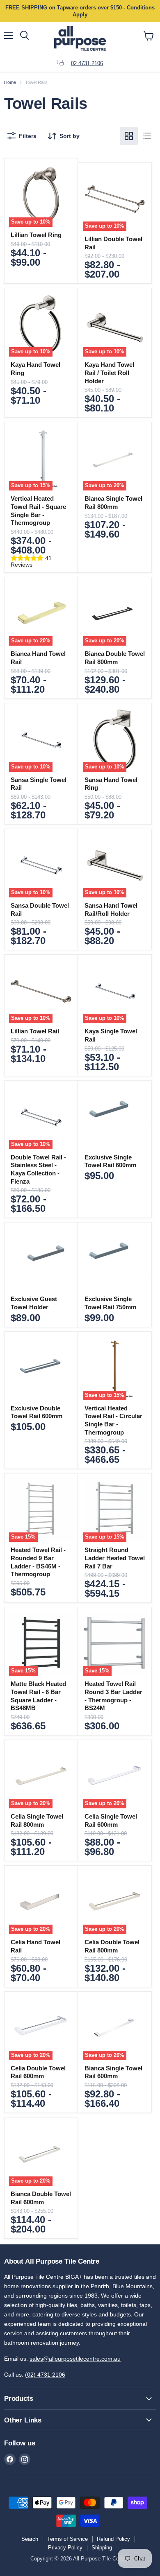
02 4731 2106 (87, 63)
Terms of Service (67, 2539)
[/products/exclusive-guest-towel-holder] (41, 1259)
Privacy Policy (65, 2548)
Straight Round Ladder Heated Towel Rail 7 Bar (115, 1558)
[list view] (147, 136)
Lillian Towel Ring (36, 235)
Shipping (102, 2548)
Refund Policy (113, 2539)
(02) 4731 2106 (45, 2375)
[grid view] (129, 136)
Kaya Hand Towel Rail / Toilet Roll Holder (109, 373)
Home (10, 82)
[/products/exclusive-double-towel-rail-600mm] (41, 1368)
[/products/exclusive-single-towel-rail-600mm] (115, 1117)
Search (30, 2539)
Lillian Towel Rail (35, 1031)
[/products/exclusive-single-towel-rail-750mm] (115, 1259)
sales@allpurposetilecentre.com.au (75, 2359)
